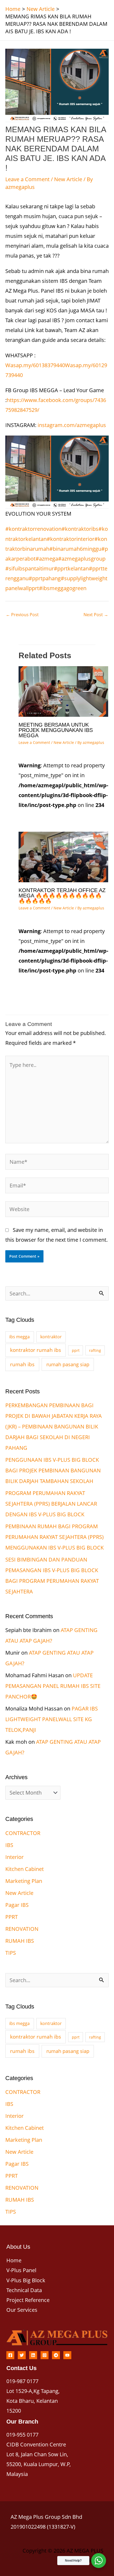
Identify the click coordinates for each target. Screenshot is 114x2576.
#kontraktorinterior (71, 539)
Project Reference (28, 2300)
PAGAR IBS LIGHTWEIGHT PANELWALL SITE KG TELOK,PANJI (52, 1719)
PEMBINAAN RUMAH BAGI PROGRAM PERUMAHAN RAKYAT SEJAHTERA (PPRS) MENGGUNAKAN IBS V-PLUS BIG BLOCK (54, 1537)
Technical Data (24, 2290)
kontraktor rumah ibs (36, 1350)
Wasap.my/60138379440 (35, 365)
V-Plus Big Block (26, 2280)
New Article (68, 179)
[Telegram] (56, 2355)
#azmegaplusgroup (82, 559)
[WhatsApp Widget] (99, 2561)
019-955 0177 (22, 2435)
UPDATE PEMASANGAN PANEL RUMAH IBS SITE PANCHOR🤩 (53, 1686)
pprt (76, 1350)
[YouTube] (67, 2355)
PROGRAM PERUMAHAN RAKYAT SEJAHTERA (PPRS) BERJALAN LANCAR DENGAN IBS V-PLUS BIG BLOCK (51, 1504)
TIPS (11, 1953)
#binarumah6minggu (75, 549)
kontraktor (51, 1337)
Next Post (96, 615)
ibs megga (19, 1337)
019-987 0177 (22, 2381)
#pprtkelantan (71, 568)
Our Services (22, 2310)
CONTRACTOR (23, 1833)
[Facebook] (10, 2355)
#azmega (47, 559)
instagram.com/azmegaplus (72, 425)
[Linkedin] (33, 2355)
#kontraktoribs (80, 529)
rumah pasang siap (68, 1364)
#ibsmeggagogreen (63, 588)
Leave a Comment (27, 179)
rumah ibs (22, 1364)
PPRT (12, 1917)
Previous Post (22, 615)
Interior (14, 1857)
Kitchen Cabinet (25, 1869)
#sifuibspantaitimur (30, 568)
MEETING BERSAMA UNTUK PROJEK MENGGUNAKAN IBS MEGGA (56, 730)
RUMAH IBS (20, 1941)
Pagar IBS (17, 1905)
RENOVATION (22, 1929)
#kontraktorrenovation (33, 529)
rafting (95, 1350)
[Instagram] (45, 2355)
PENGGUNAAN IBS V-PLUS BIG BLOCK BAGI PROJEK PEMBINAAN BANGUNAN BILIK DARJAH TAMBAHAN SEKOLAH (53, 1470)
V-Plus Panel (21, 2270)
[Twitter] (22, 2355)
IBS (9, 1845)
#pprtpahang (45, 578)
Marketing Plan (24, 1881)
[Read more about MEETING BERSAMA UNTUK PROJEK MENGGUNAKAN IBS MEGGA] (63, 691)
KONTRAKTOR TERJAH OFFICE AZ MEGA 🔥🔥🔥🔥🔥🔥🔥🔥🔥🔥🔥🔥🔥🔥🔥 (62, 896)
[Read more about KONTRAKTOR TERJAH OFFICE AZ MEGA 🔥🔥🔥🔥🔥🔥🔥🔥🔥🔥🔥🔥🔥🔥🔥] (63, 857)
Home (14, 2260)
